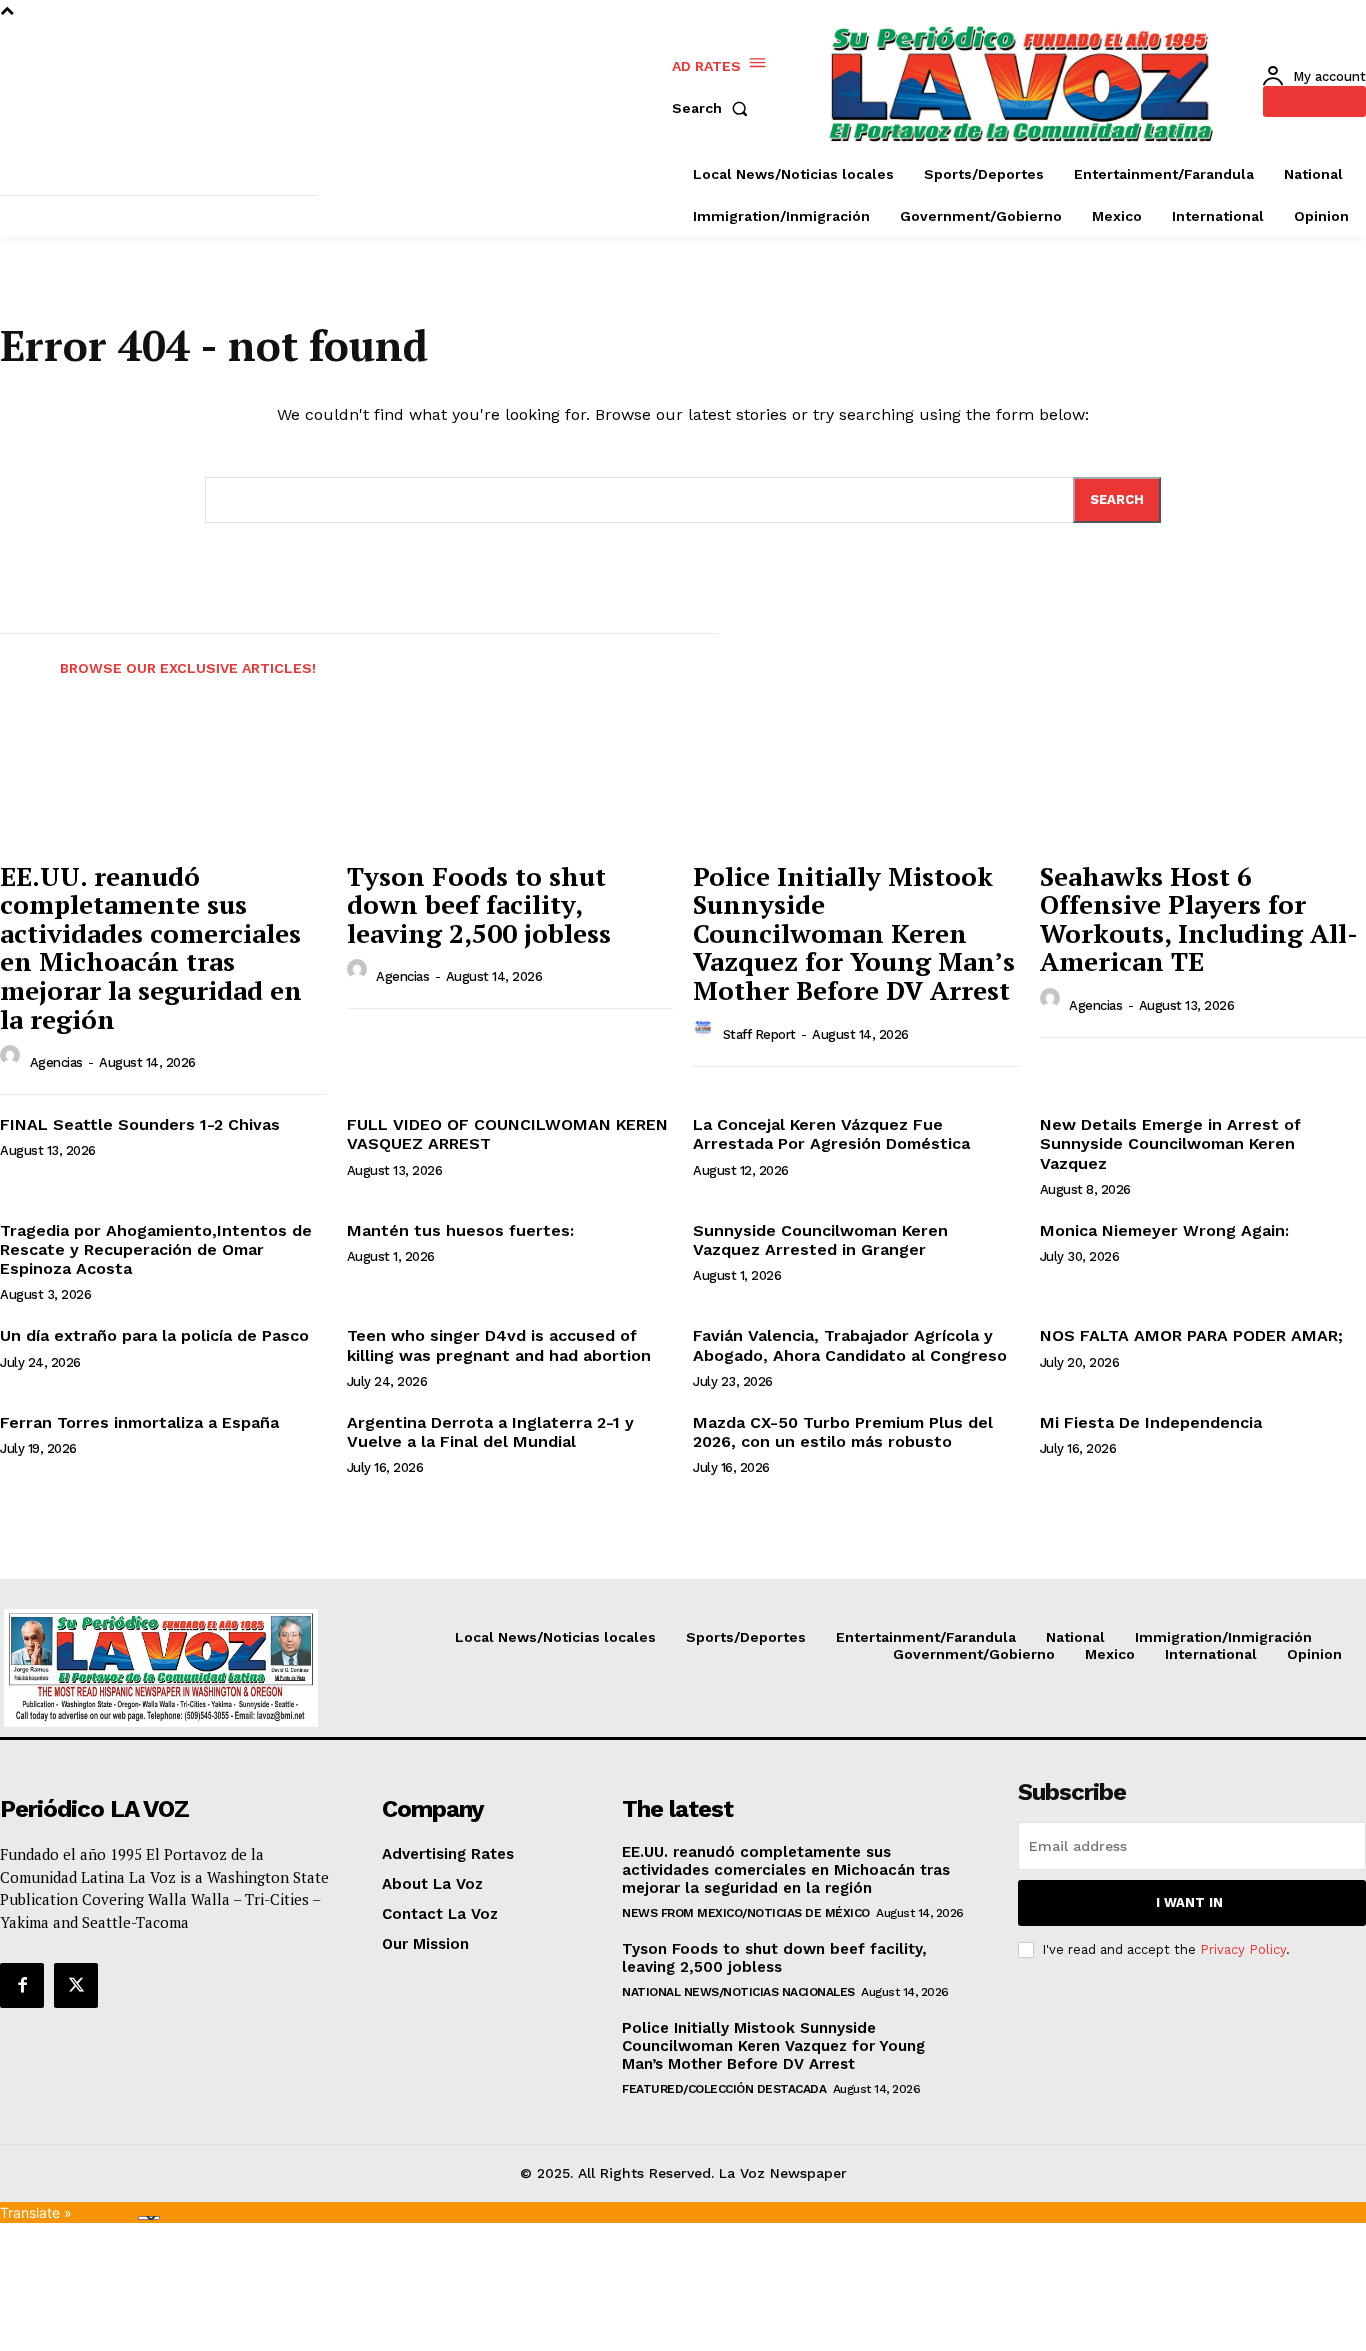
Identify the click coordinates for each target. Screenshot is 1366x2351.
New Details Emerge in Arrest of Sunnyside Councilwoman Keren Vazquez (1170, 1143)
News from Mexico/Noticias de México (746, 1913)
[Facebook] (22, 1985)
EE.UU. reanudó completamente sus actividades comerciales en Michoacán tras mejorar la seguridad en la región (151, 947)
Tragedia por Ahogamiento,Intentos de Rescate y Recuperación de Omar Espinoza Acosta (156, 1249)
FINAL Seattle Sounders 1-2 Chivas (140, 1124)
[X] (76, 1985)
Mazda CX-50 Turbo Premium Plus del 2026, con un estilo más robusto (843, 1432)
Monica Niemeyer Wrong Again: (1164, 1230)
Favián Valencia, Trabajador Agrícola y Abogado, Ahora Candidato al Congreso (850, 1345)
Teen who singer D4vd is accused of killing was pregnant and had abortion (499, 1345)
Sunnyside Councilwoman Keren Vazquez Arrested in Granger (820, 1240)
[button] (714, 108)
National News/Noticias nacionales (738, 1992)
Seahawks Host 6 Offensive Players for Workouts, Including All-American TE (1199, 919)
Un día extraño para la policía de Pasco (154, 1335)
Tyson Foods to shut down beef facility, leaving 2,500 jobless (479, 904)
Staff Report (759, 1034)
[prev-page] (18, 656)
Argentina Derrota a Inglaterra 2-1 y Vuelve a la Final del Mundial (490, 1432)
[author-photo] (13, 1060)
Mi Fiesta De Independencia (1151, 1422)
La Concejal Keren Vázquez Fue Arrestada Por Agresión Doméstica (831, 1134)
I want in (1189, 1902)
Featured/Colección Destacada (724, 2089)
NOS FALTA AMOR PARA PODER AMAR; (1191, 1335)
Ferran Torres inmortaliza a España (139, 1422)
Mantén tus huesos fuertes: (460, 1230)
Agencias (56, 1062)
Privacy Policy (1243, 1949)
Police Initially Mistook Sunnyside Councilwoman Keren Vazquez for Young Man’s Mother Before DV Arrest (854, 933)
